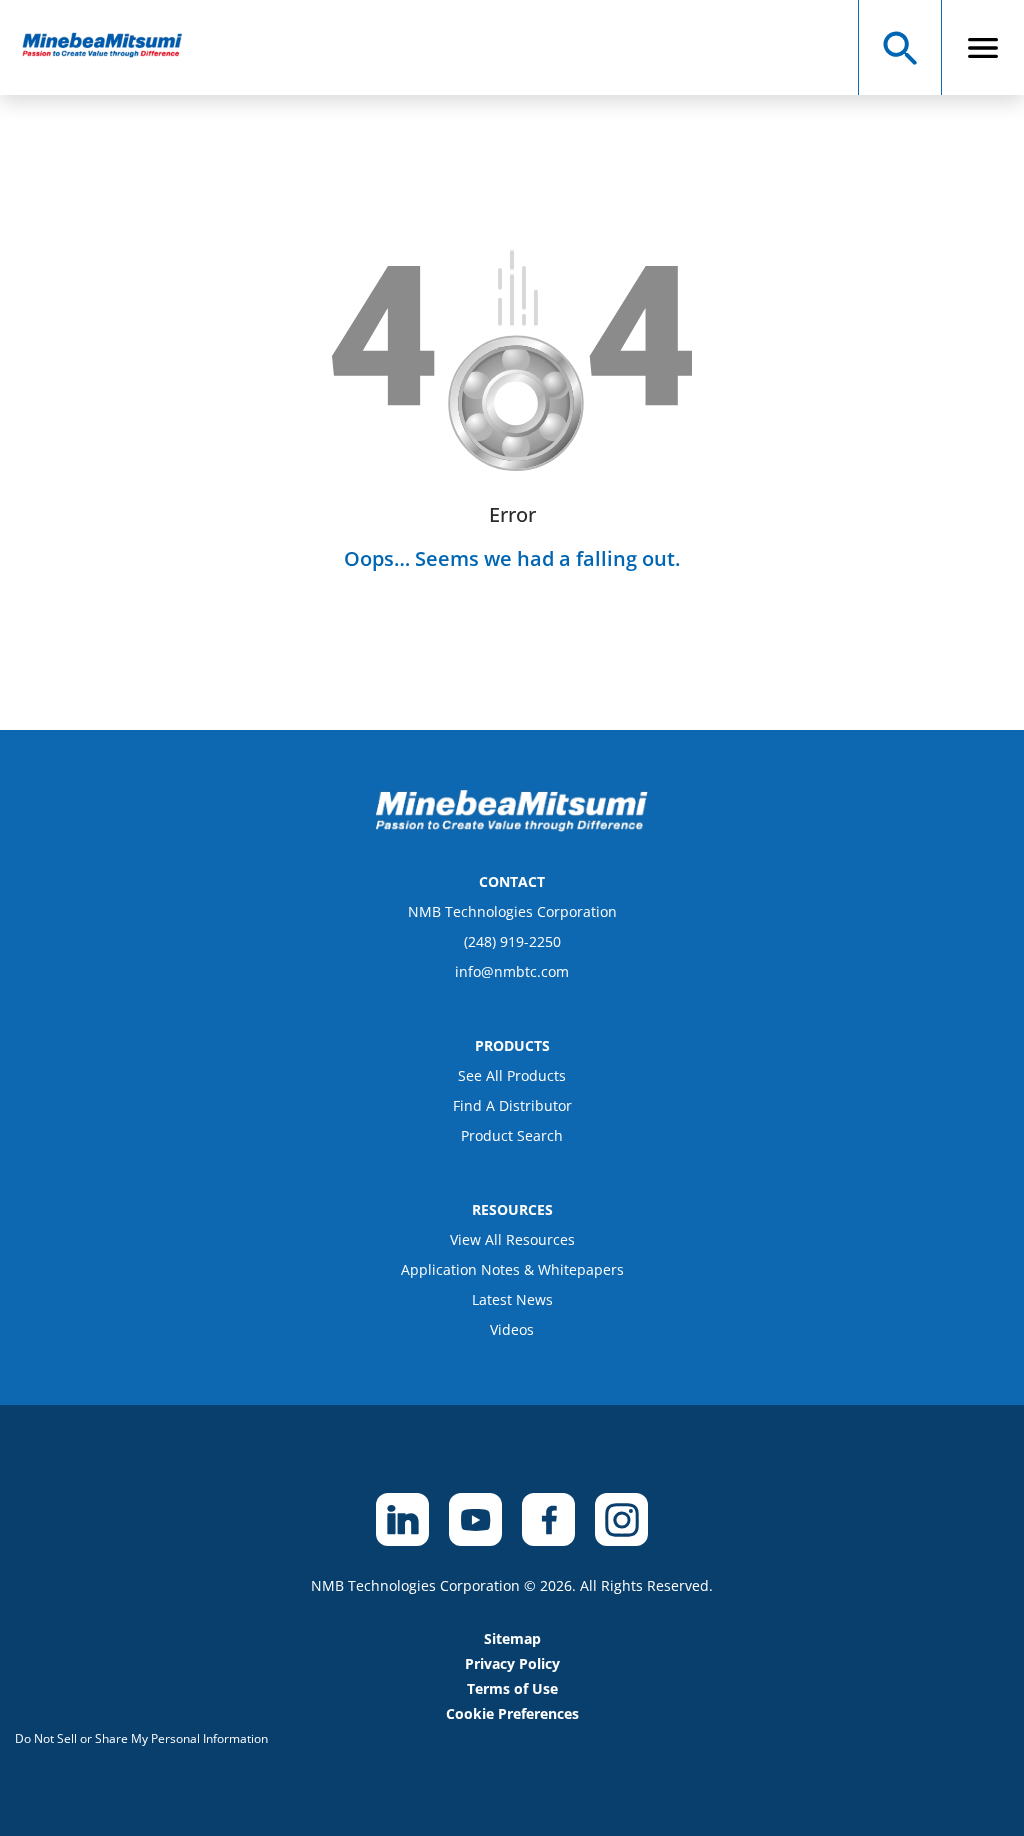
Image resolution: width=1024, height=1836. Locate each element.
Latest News (512, 1299)
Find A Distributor (512, 1105)
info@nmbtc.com (512, 971)
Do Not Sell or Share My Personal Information (141, 1738)
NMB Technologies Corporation (512, 911)
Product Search (512, 1135)
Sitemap (512, 1638)
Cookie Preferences (512, 1713)
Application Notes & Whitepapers (512, 1269)
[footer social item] (402, 1519)
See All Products (512, 1075)
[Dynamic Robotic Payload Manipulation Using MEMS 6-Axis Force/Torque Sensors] (111, 47)
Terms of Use (512, 1688)
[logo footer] (512, 826)
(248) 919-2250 (512, 941)
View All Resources (512, 1239)
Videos (512, 1329)
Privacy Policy (512, 1663)
